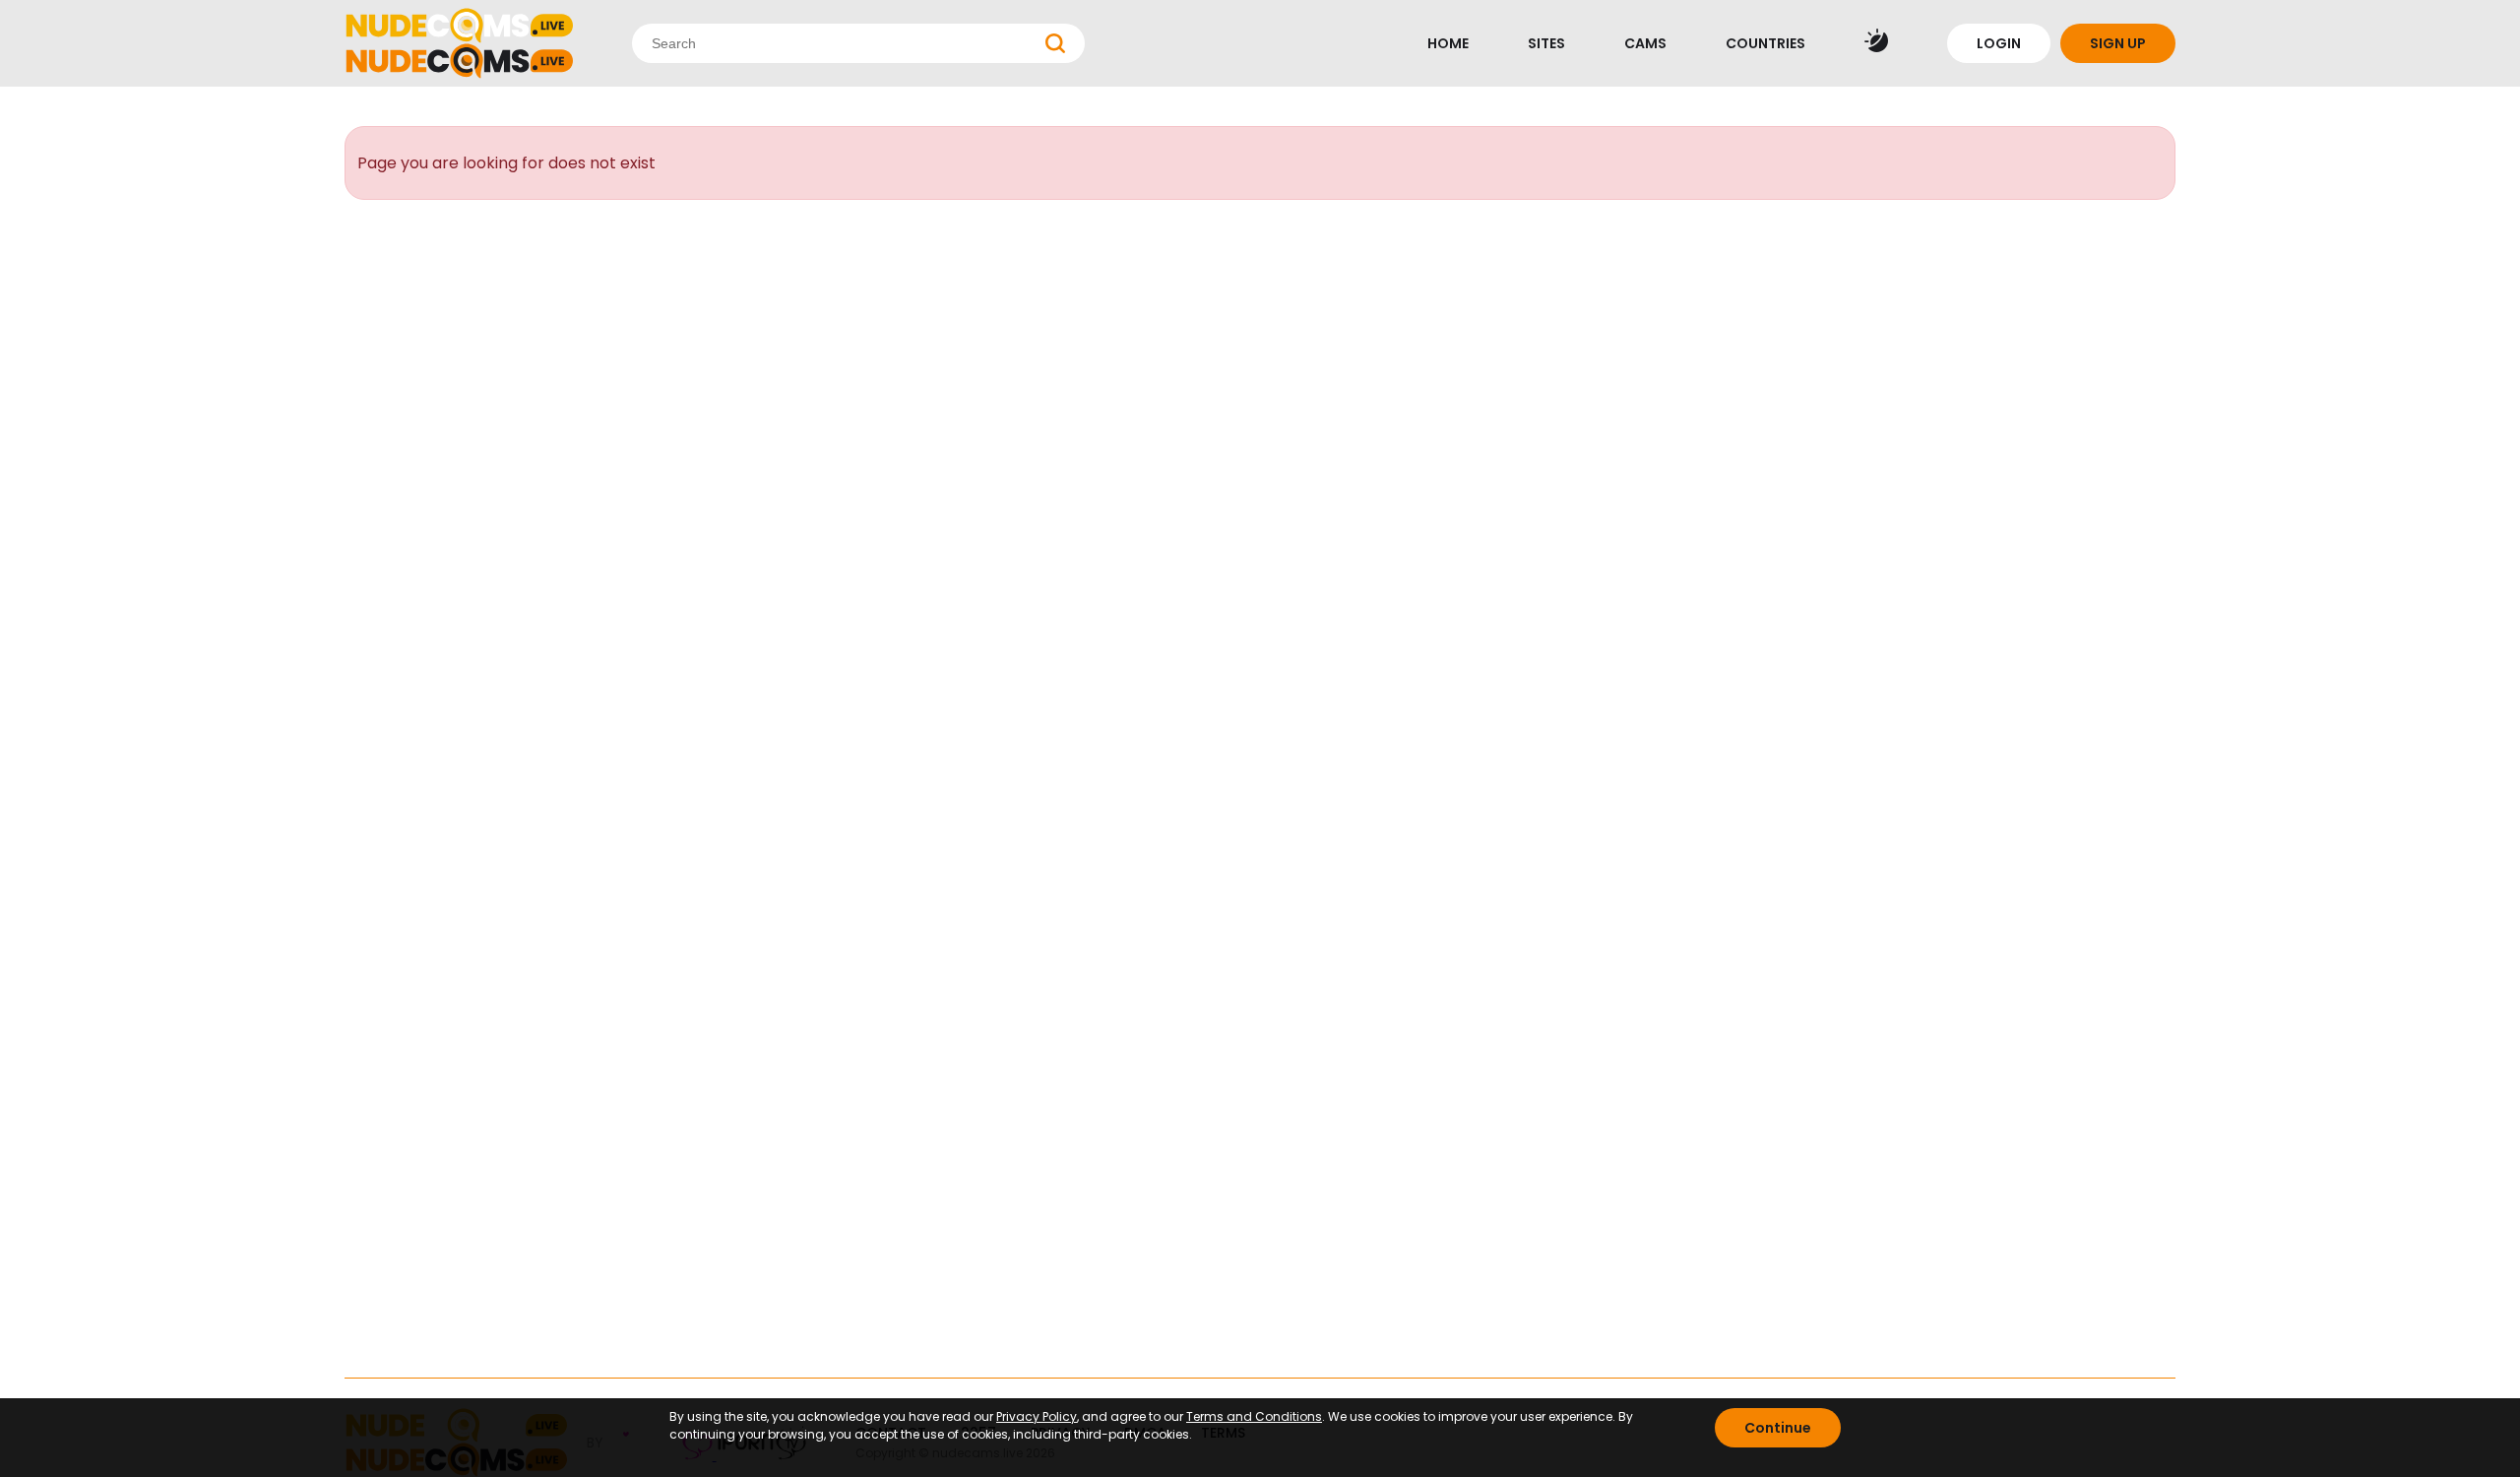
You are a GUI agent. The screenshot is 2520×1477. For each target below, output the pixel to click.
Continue (1778, 1428)
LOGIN (1999, 43)
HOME (1448, 43)
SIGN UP (2118, 43)
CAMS (1645, 43)
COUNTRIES (1765, 43)
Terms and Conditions (1254, 1416)
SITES (1546, 43)
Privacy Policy (1037, 1416)
